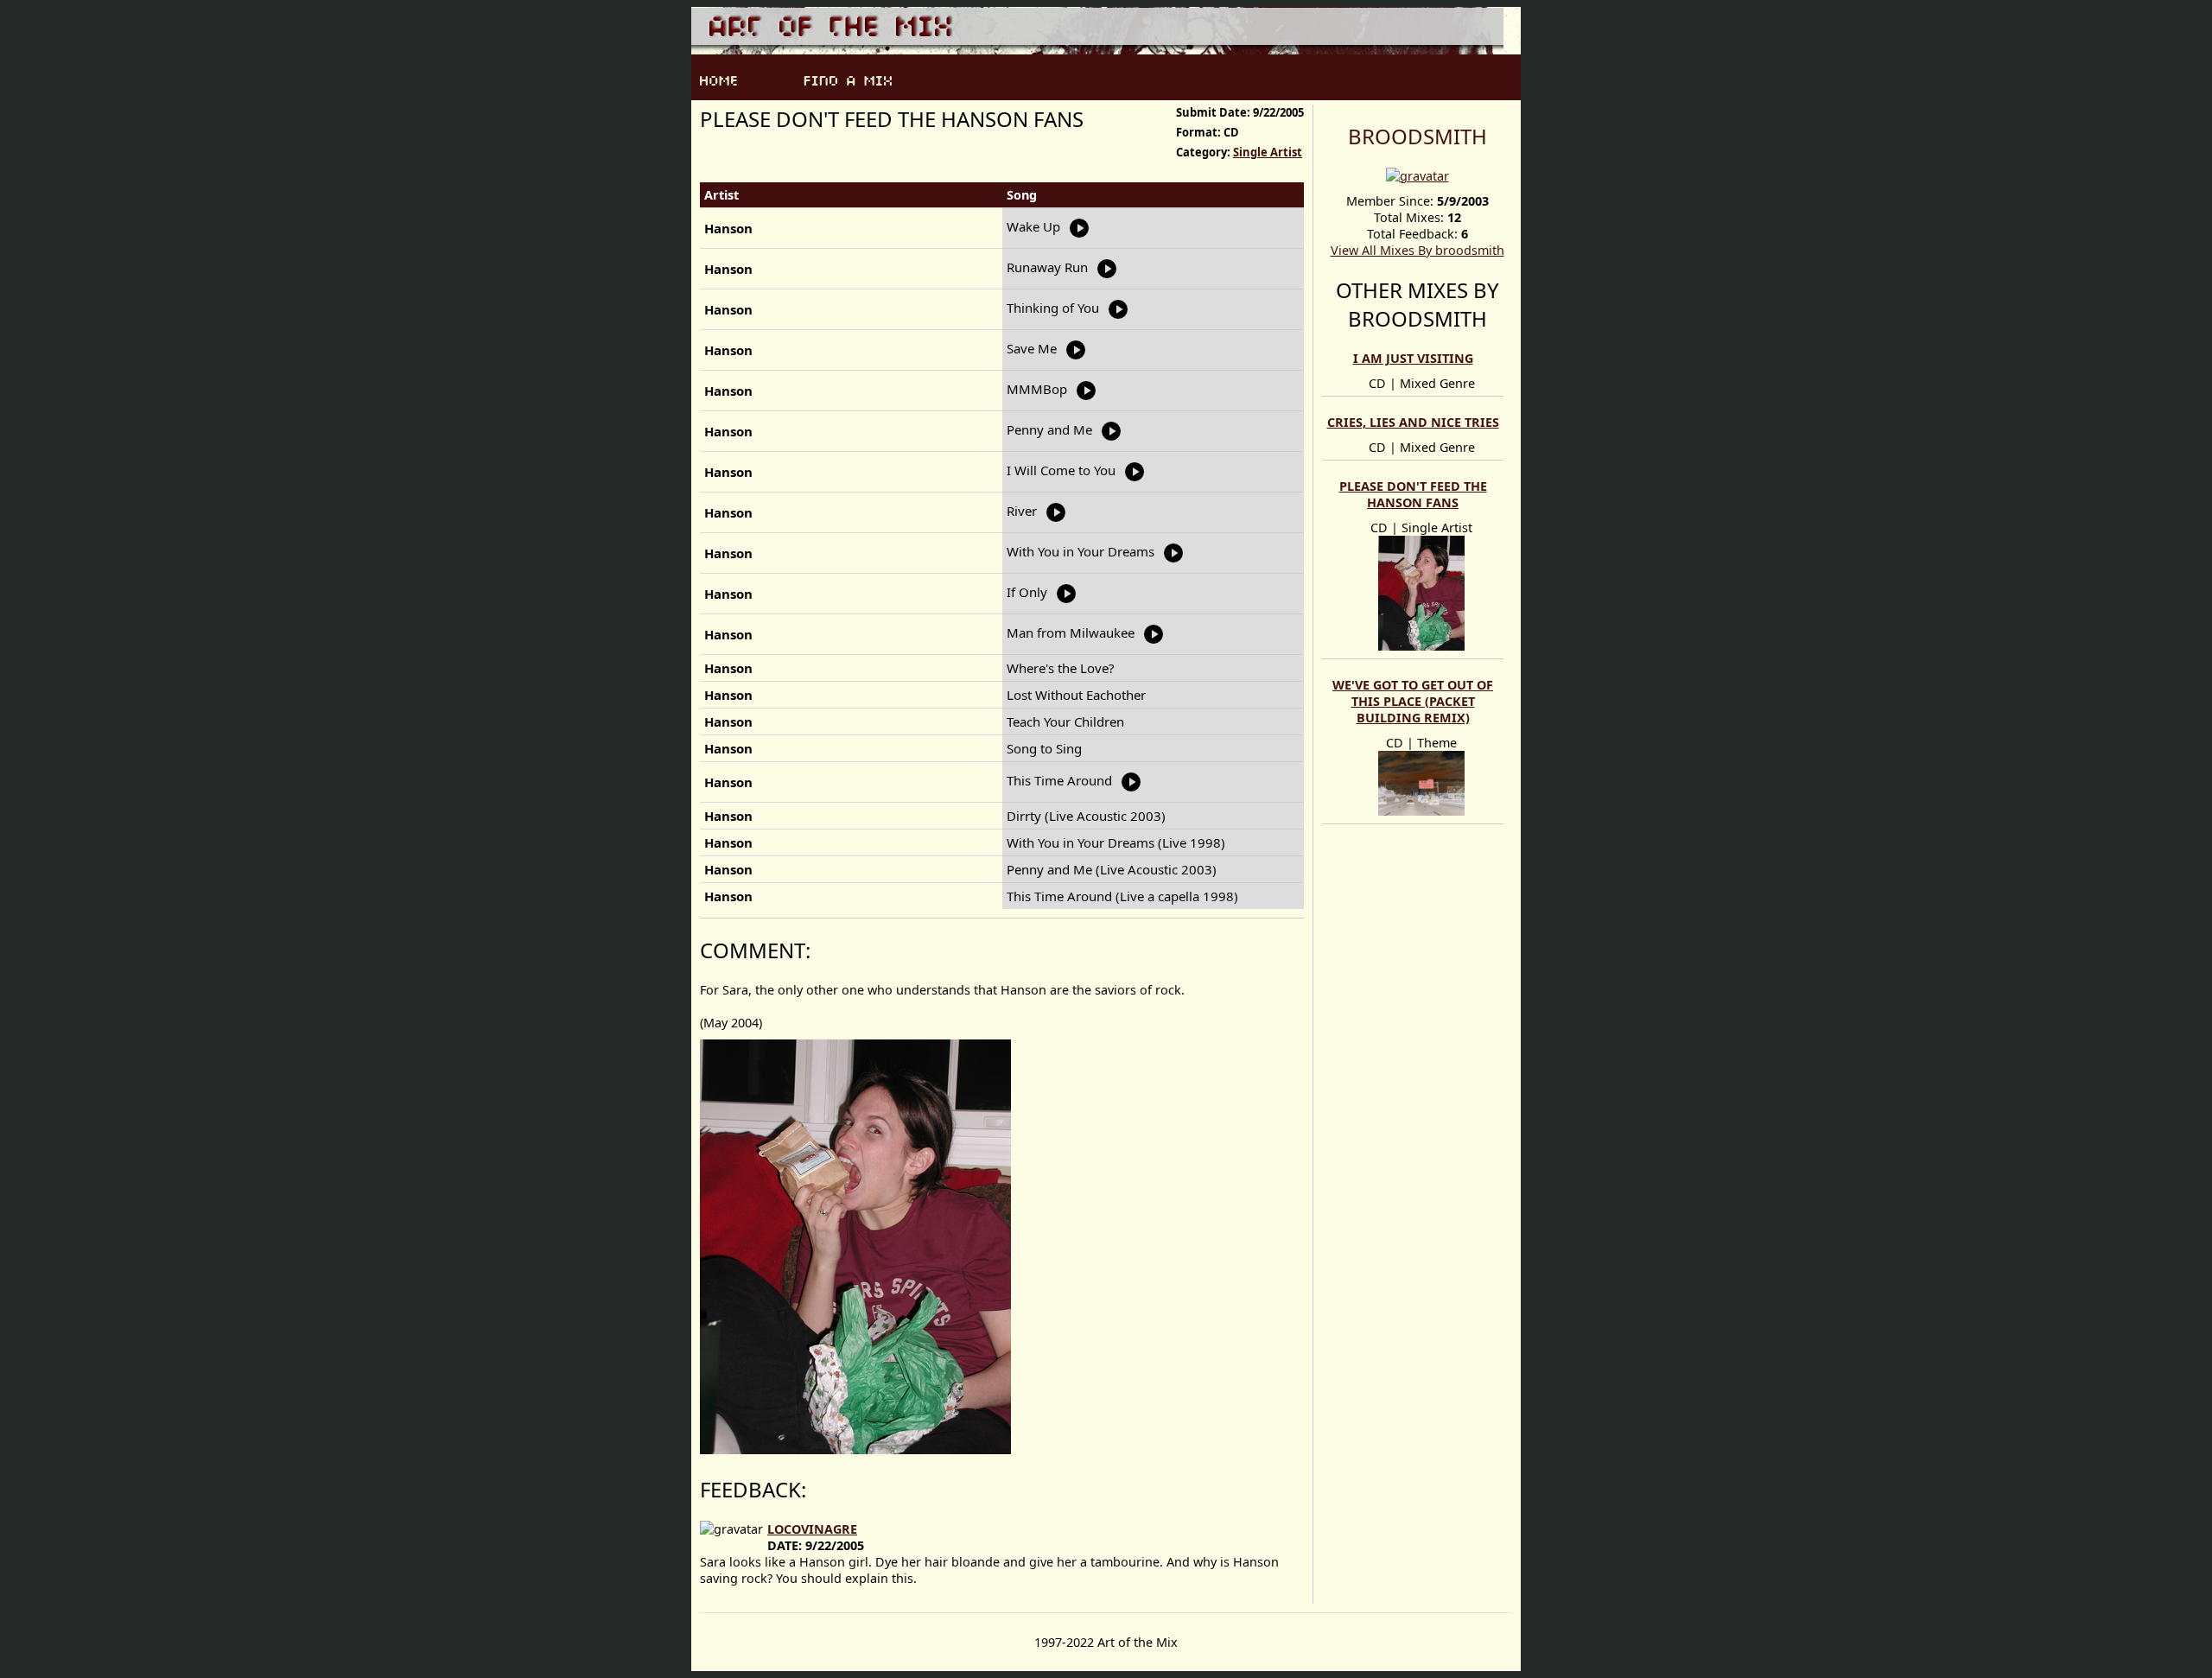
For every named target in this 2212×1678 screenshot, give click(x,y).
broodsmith (1417, 136)
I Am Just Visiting (1413, 358)
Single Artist (1268, 152)
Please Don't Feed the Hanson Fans (1413, 494)
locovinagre (812, 1529)
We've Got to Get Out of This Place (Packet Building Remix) (1413, 701)
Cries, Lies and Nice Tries (1413, 422)
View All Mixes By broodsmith (1417, 250)
